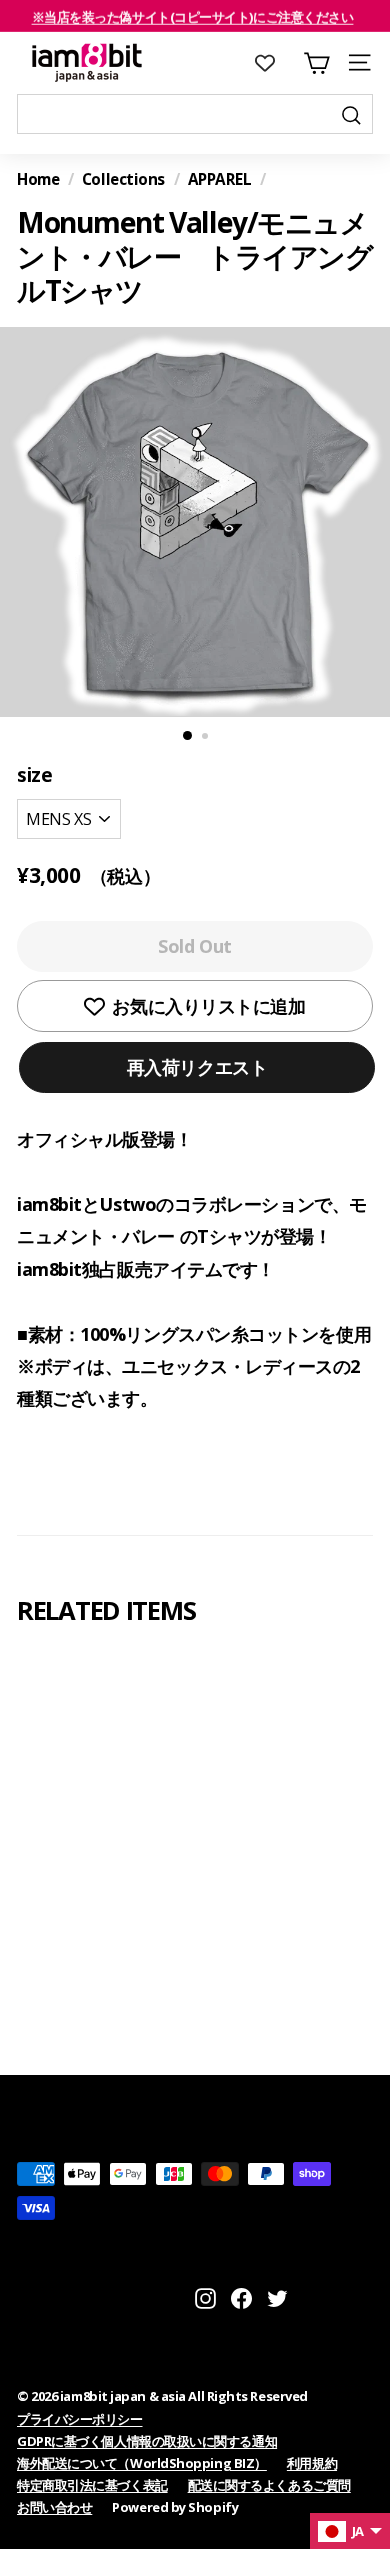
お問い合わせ (54, 2507)
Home (38, 179)
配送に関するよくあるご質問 (269, 2485)
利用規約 (312, 2463)
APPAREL (220, 179)
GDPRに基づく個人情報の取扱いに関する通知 (147, 2441)
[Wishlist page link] (275, 63)
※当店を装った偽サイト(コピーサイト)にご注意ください (193, 16)
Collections (123, 179)
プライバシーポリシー (80, 2419)
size (34, 775)
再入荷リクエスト (197, 1067)
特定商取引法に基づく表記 (92, 2485)
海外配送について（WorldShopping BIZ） (142, 2463)
